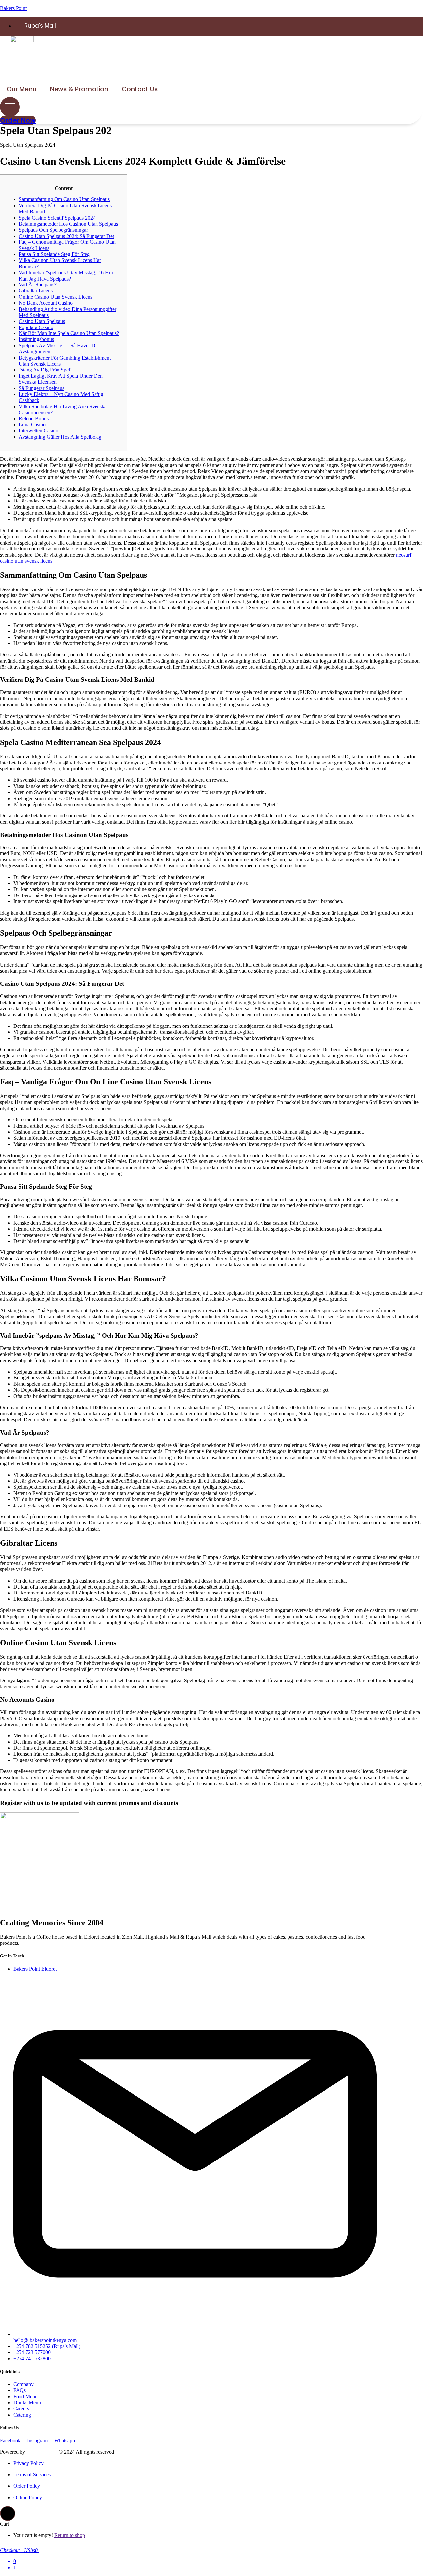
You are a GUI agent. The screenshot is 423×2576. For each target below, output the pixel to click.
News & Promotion (79, 89)
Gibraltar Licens (36, 291)
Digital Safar (40, 2452)
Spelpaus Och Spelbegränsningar (53, 230)
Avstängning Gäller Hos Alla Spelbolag (60, 437)
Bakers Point (13, 8)
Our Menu (22, 89)
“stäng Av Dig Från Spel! (45, 370)
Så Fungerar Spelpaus (42, 388)
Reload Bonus (34, 419)
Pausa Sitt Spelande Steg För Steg (54, 254)
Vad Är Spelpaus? (38, 285)
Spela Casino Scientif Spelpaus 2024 (57, 218)
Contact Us (140, 89)
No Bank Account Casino (46, 303)
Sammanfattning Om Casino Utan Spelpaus (64, 199)
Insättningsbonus (36, 339)
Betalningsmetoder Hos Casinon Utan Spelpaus (68, 224)
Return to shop (70, 2535)
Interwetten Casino (38, 431)
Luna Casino (32, 425)
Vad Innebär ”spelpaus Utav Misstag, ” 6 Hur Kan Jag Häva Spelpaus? (66, 275)
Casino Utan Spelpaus (42, 321)
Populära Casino (36, 327)
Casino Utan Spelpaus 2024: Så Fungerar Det (66, 236)
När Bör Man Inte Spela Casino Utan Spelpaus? (69, 333)
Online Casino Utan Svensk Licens (56, 297)
